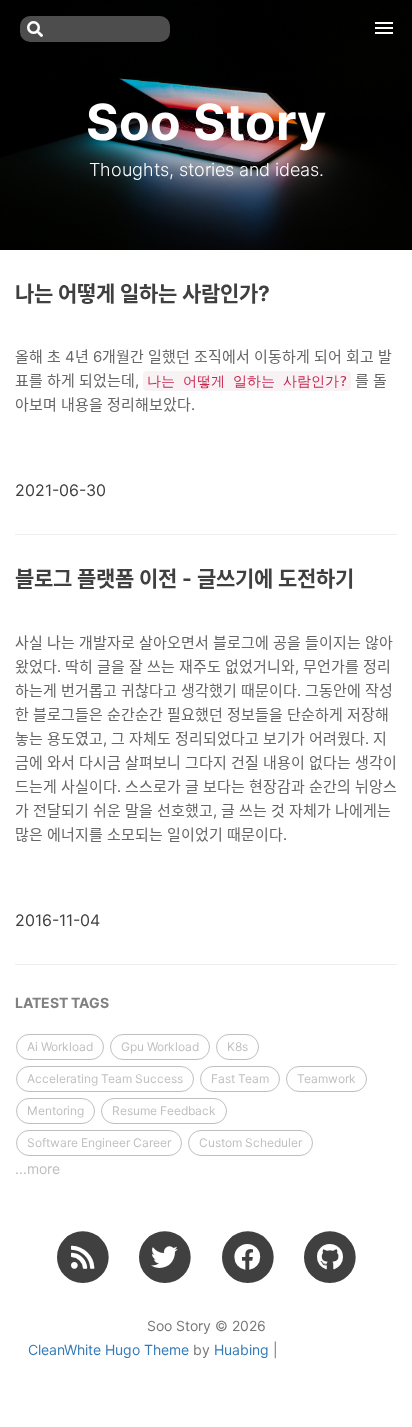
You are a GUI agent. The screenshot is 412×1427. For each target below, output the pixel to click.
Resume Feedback (164, 1110)
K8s (237, 1046)
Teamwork (326, 1078)
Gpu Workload (160, 1046)
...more (37, 1168)
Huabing (241, 1349)
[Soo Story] (82, 1256)
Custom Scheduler (250, 1142)
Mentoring (55, 1110)
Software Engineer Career (99, 1142)
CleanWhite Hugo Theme (108, 1349)
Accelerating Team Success (105, 1078)
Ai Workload (60, 1046)
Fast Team (240, 1078)
